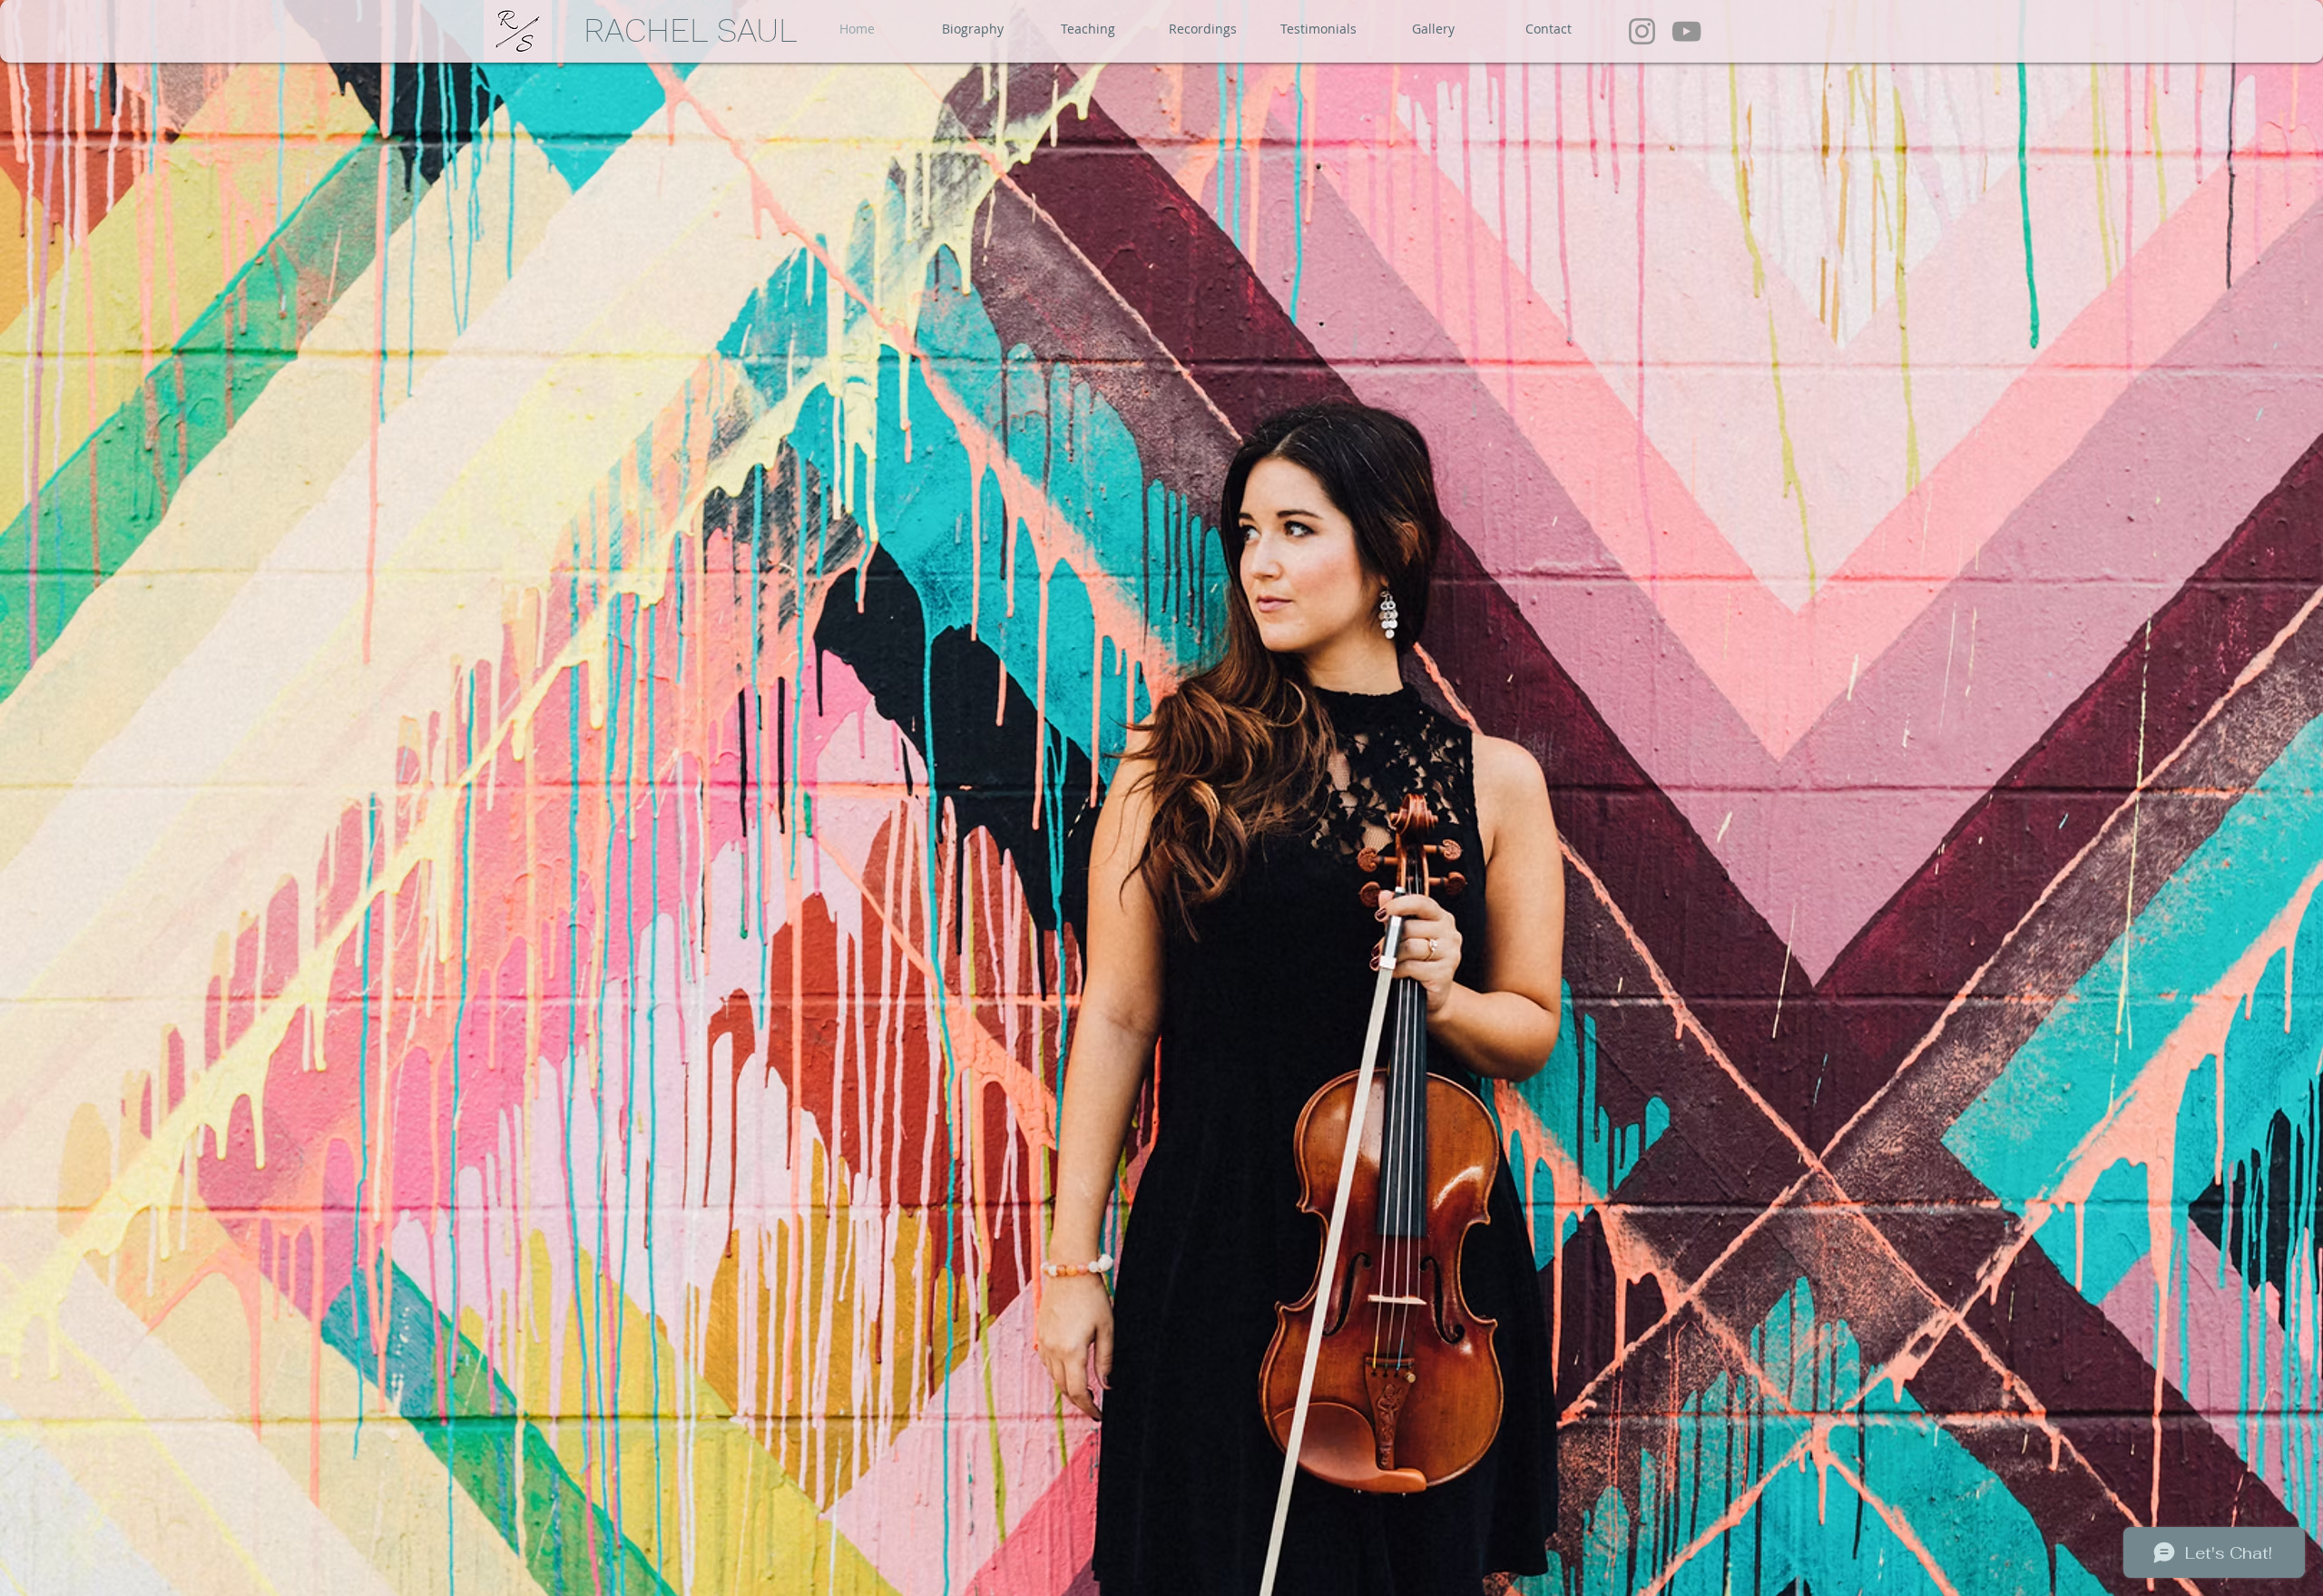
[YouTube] (1686, 31)
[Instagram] (1642, 31)
